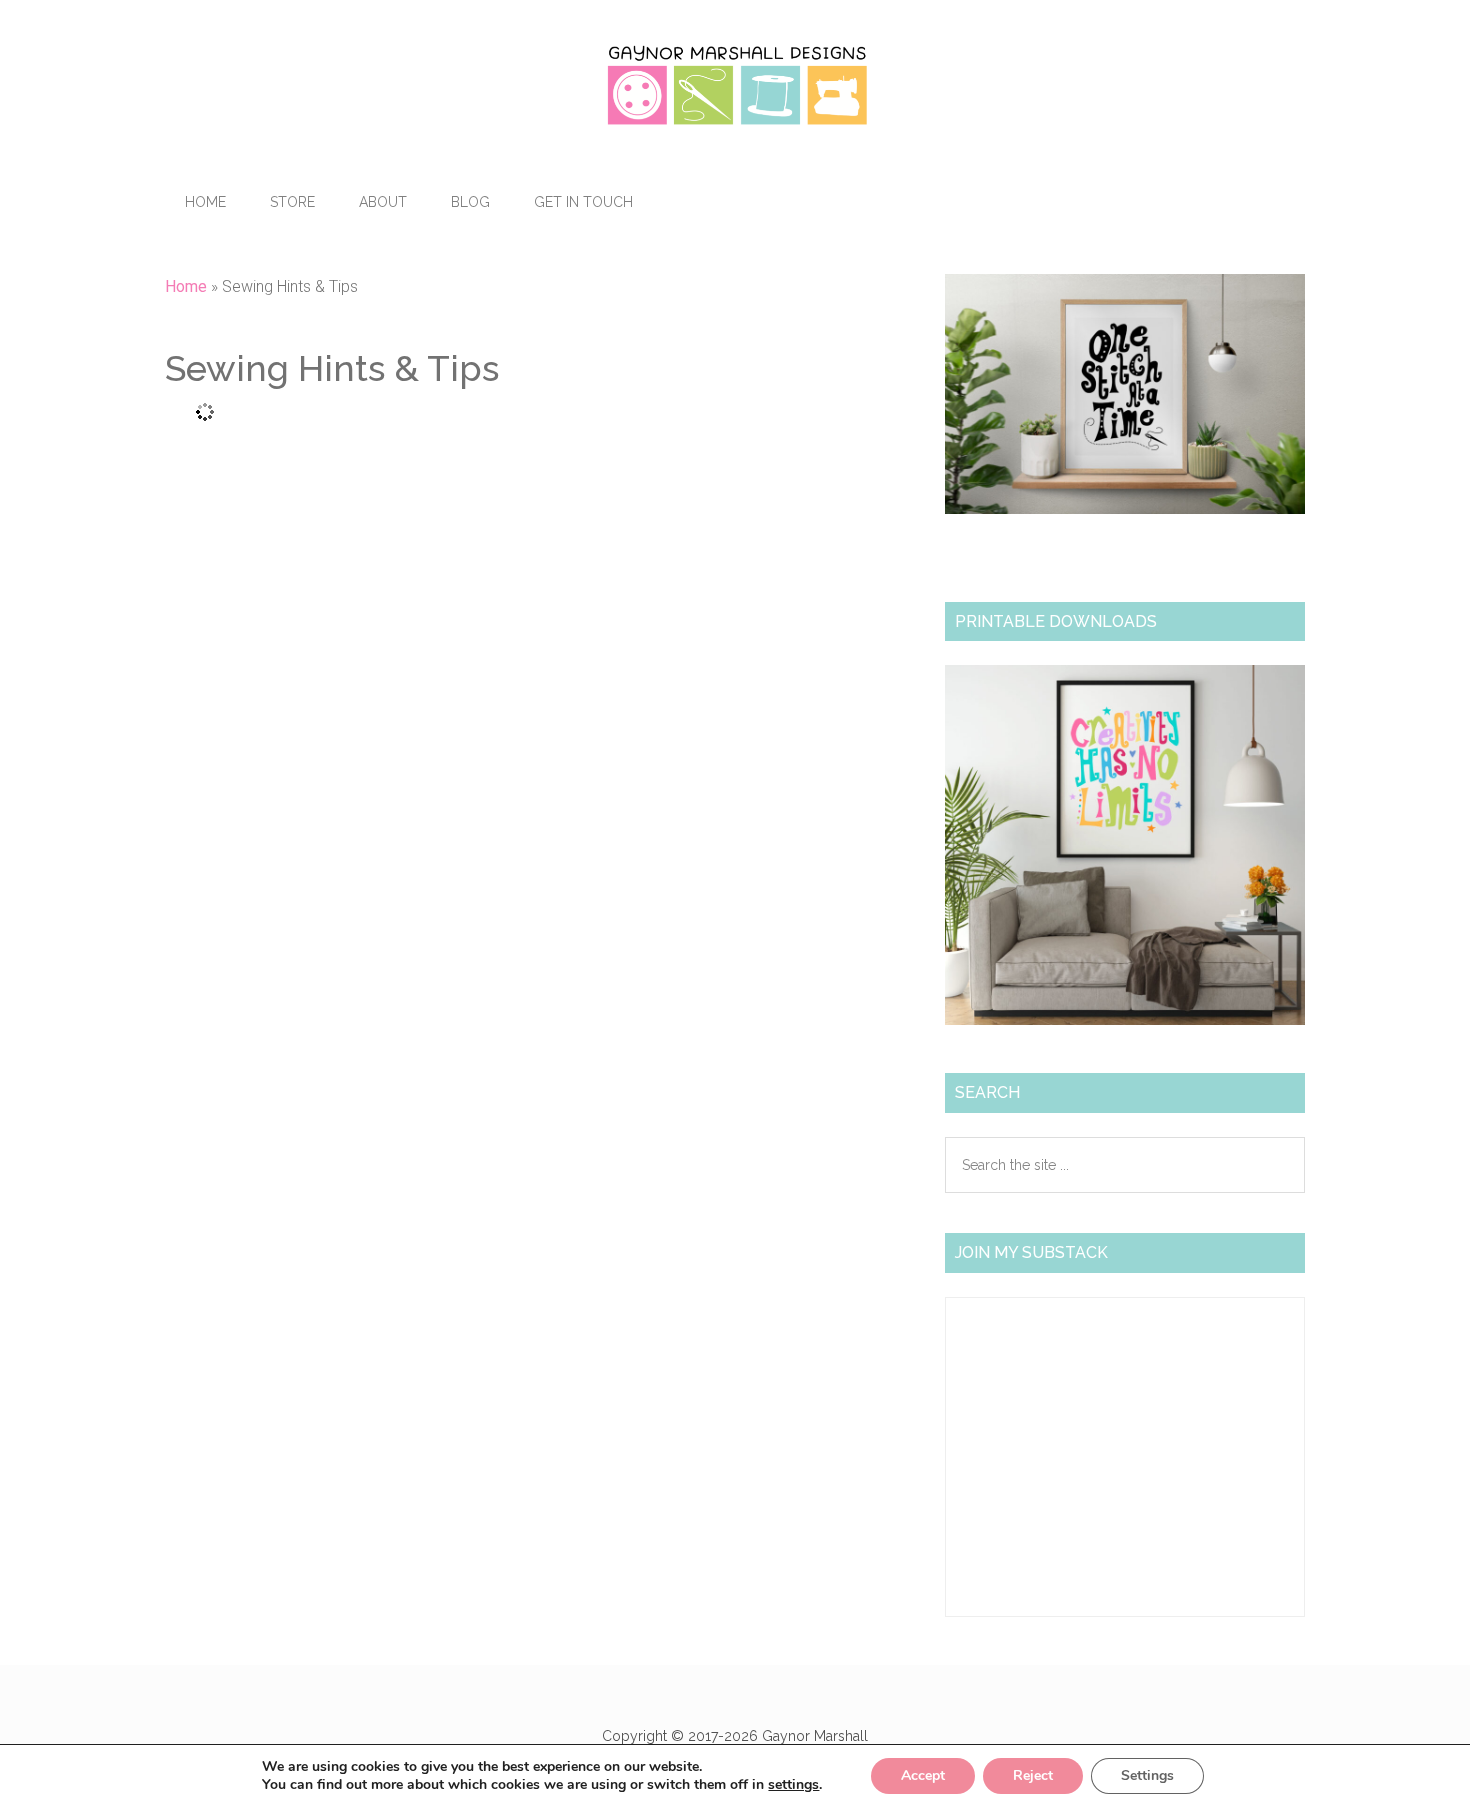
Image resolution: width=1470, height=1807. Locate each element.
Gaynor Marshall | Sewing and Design (735, 85)
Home (186, 286)
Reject (1033, 1775)
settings (793, 1785)
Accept (923, 1775)
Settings (1147, 1775)
